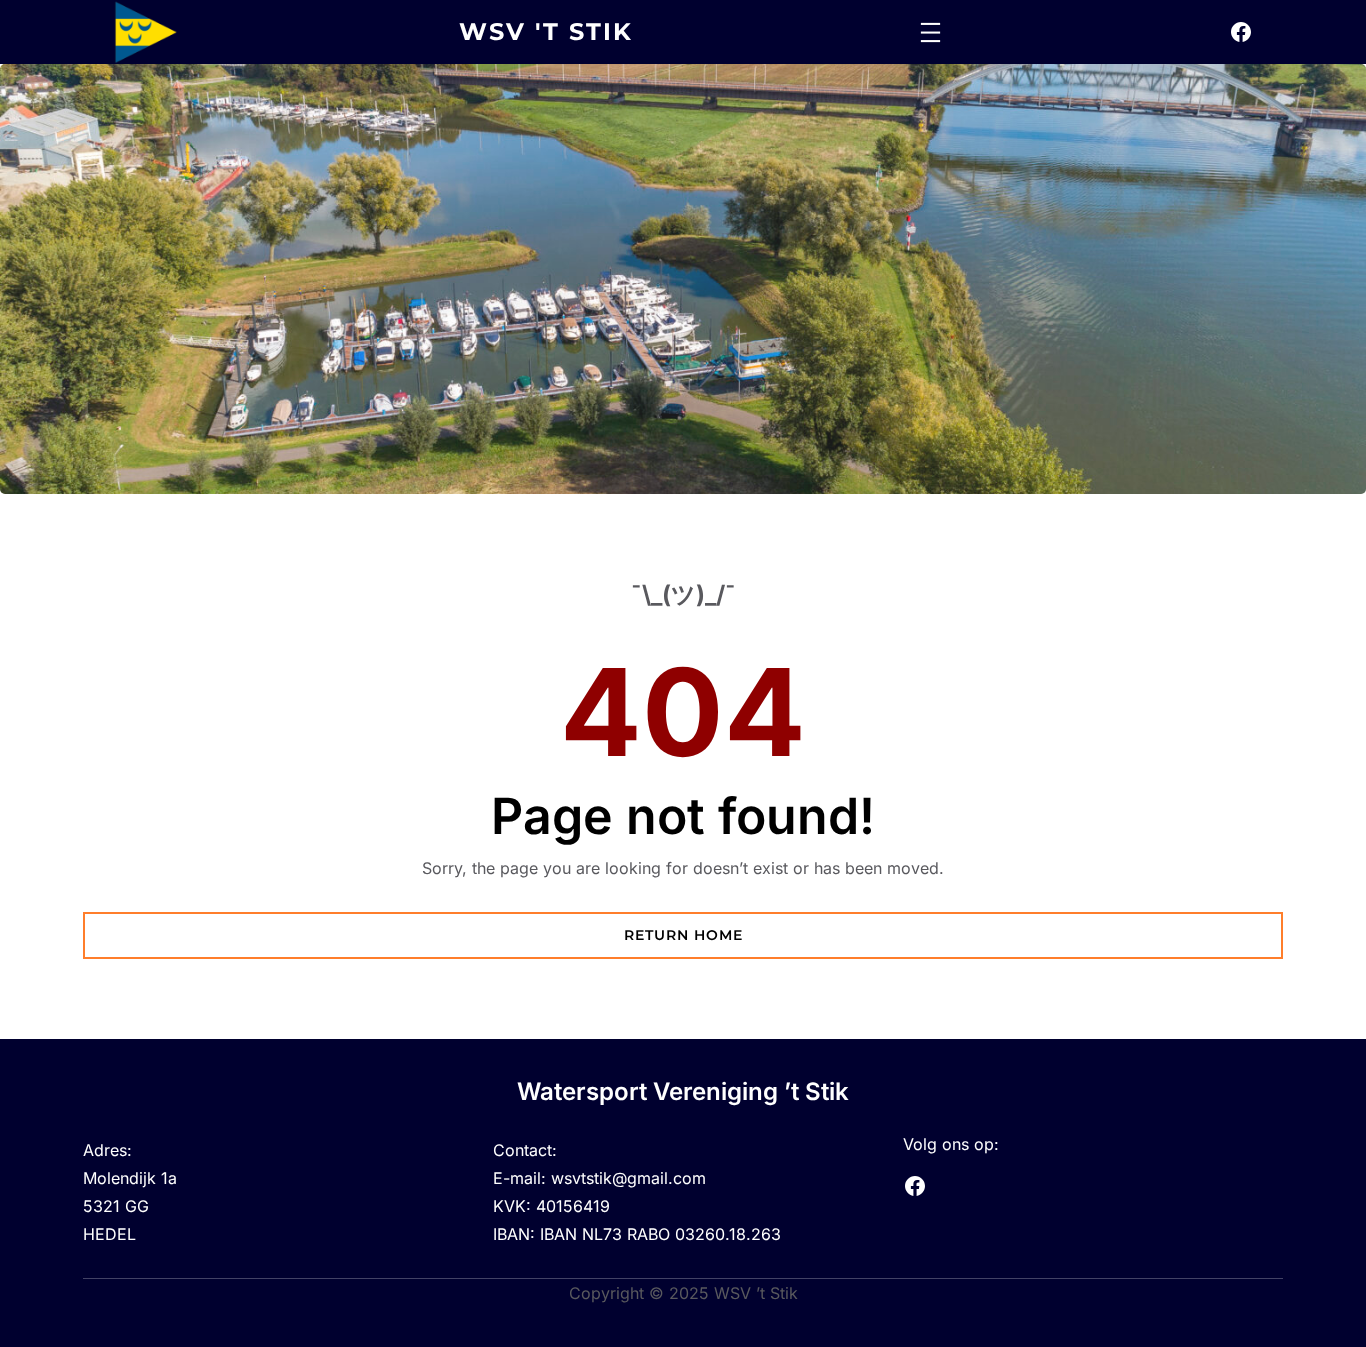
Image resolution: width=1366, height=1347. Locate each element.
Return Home (683, 935)
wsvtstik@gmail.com (628, 1178)
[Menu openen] (930, 32)
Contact (522, 1150)
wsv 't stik (546, 31)
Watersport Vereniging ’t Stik (683, 1091)
